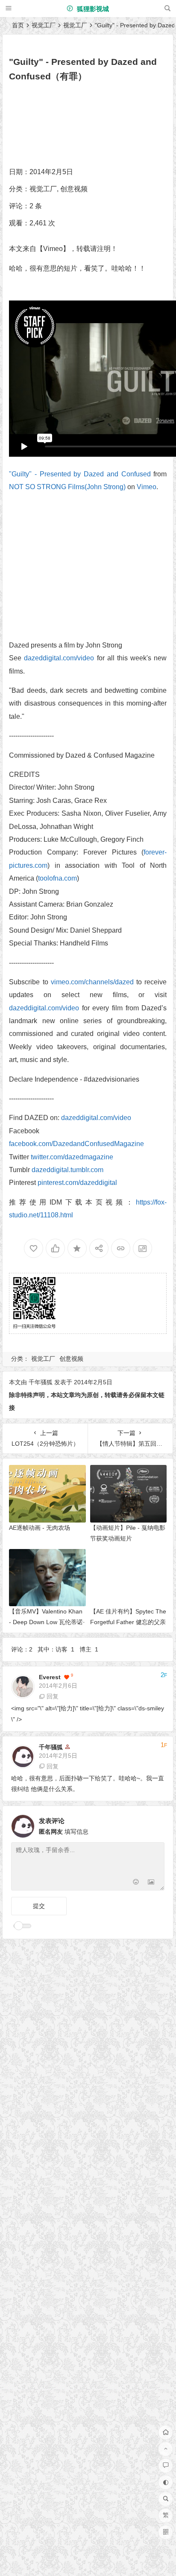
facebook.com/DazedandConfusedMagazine (76, 1144)
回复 (53, 1696)
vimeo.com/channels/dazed (92, 982)
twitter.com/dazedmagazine (72, 1157)
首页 (18, 25)
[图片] (151, 1883)
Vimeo (147, 487)
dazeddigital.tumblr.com (67, 1170)
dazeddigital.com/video (59, 658)
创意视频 (74, 189)
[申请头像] (156, 1824)
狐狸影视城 (92, 9)
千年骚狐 (41, 1382)
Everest (50, 1677)
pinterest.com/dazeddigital (77, 1183)
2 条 (36, 206)
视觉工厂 (44, 25)
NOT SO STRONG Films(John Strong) (67, 487)
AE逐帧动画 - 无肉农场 (40, 1528)
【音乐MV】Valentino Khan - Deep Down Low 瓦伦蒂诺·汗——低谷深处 (47, 1622)
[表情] (136, 1883)
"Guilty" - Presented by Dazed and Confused (80, 474)
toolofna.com (57, 878)
